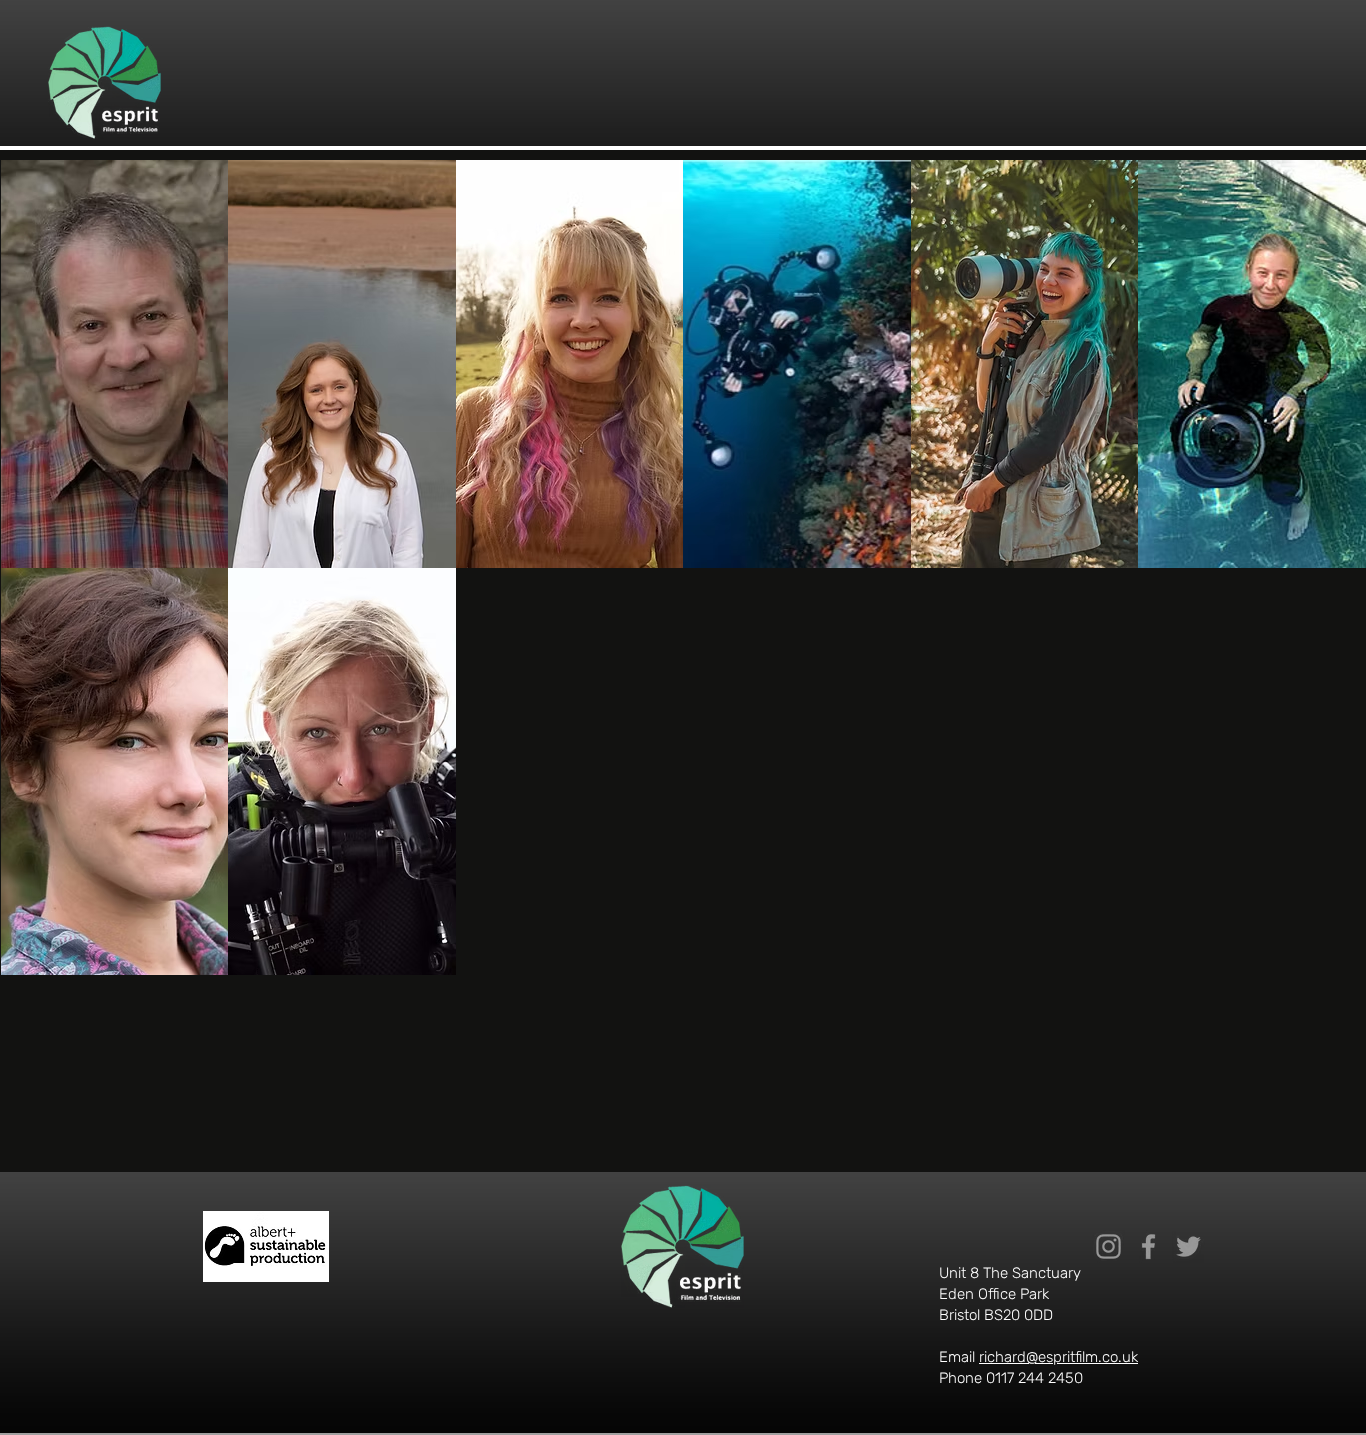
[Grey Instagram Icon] (1108, 1246)
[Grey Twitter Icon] (1188, 1246)
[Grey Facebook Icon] (1148, 1246)
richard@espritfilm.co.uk (1058, 1357)
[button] (115, 364)
